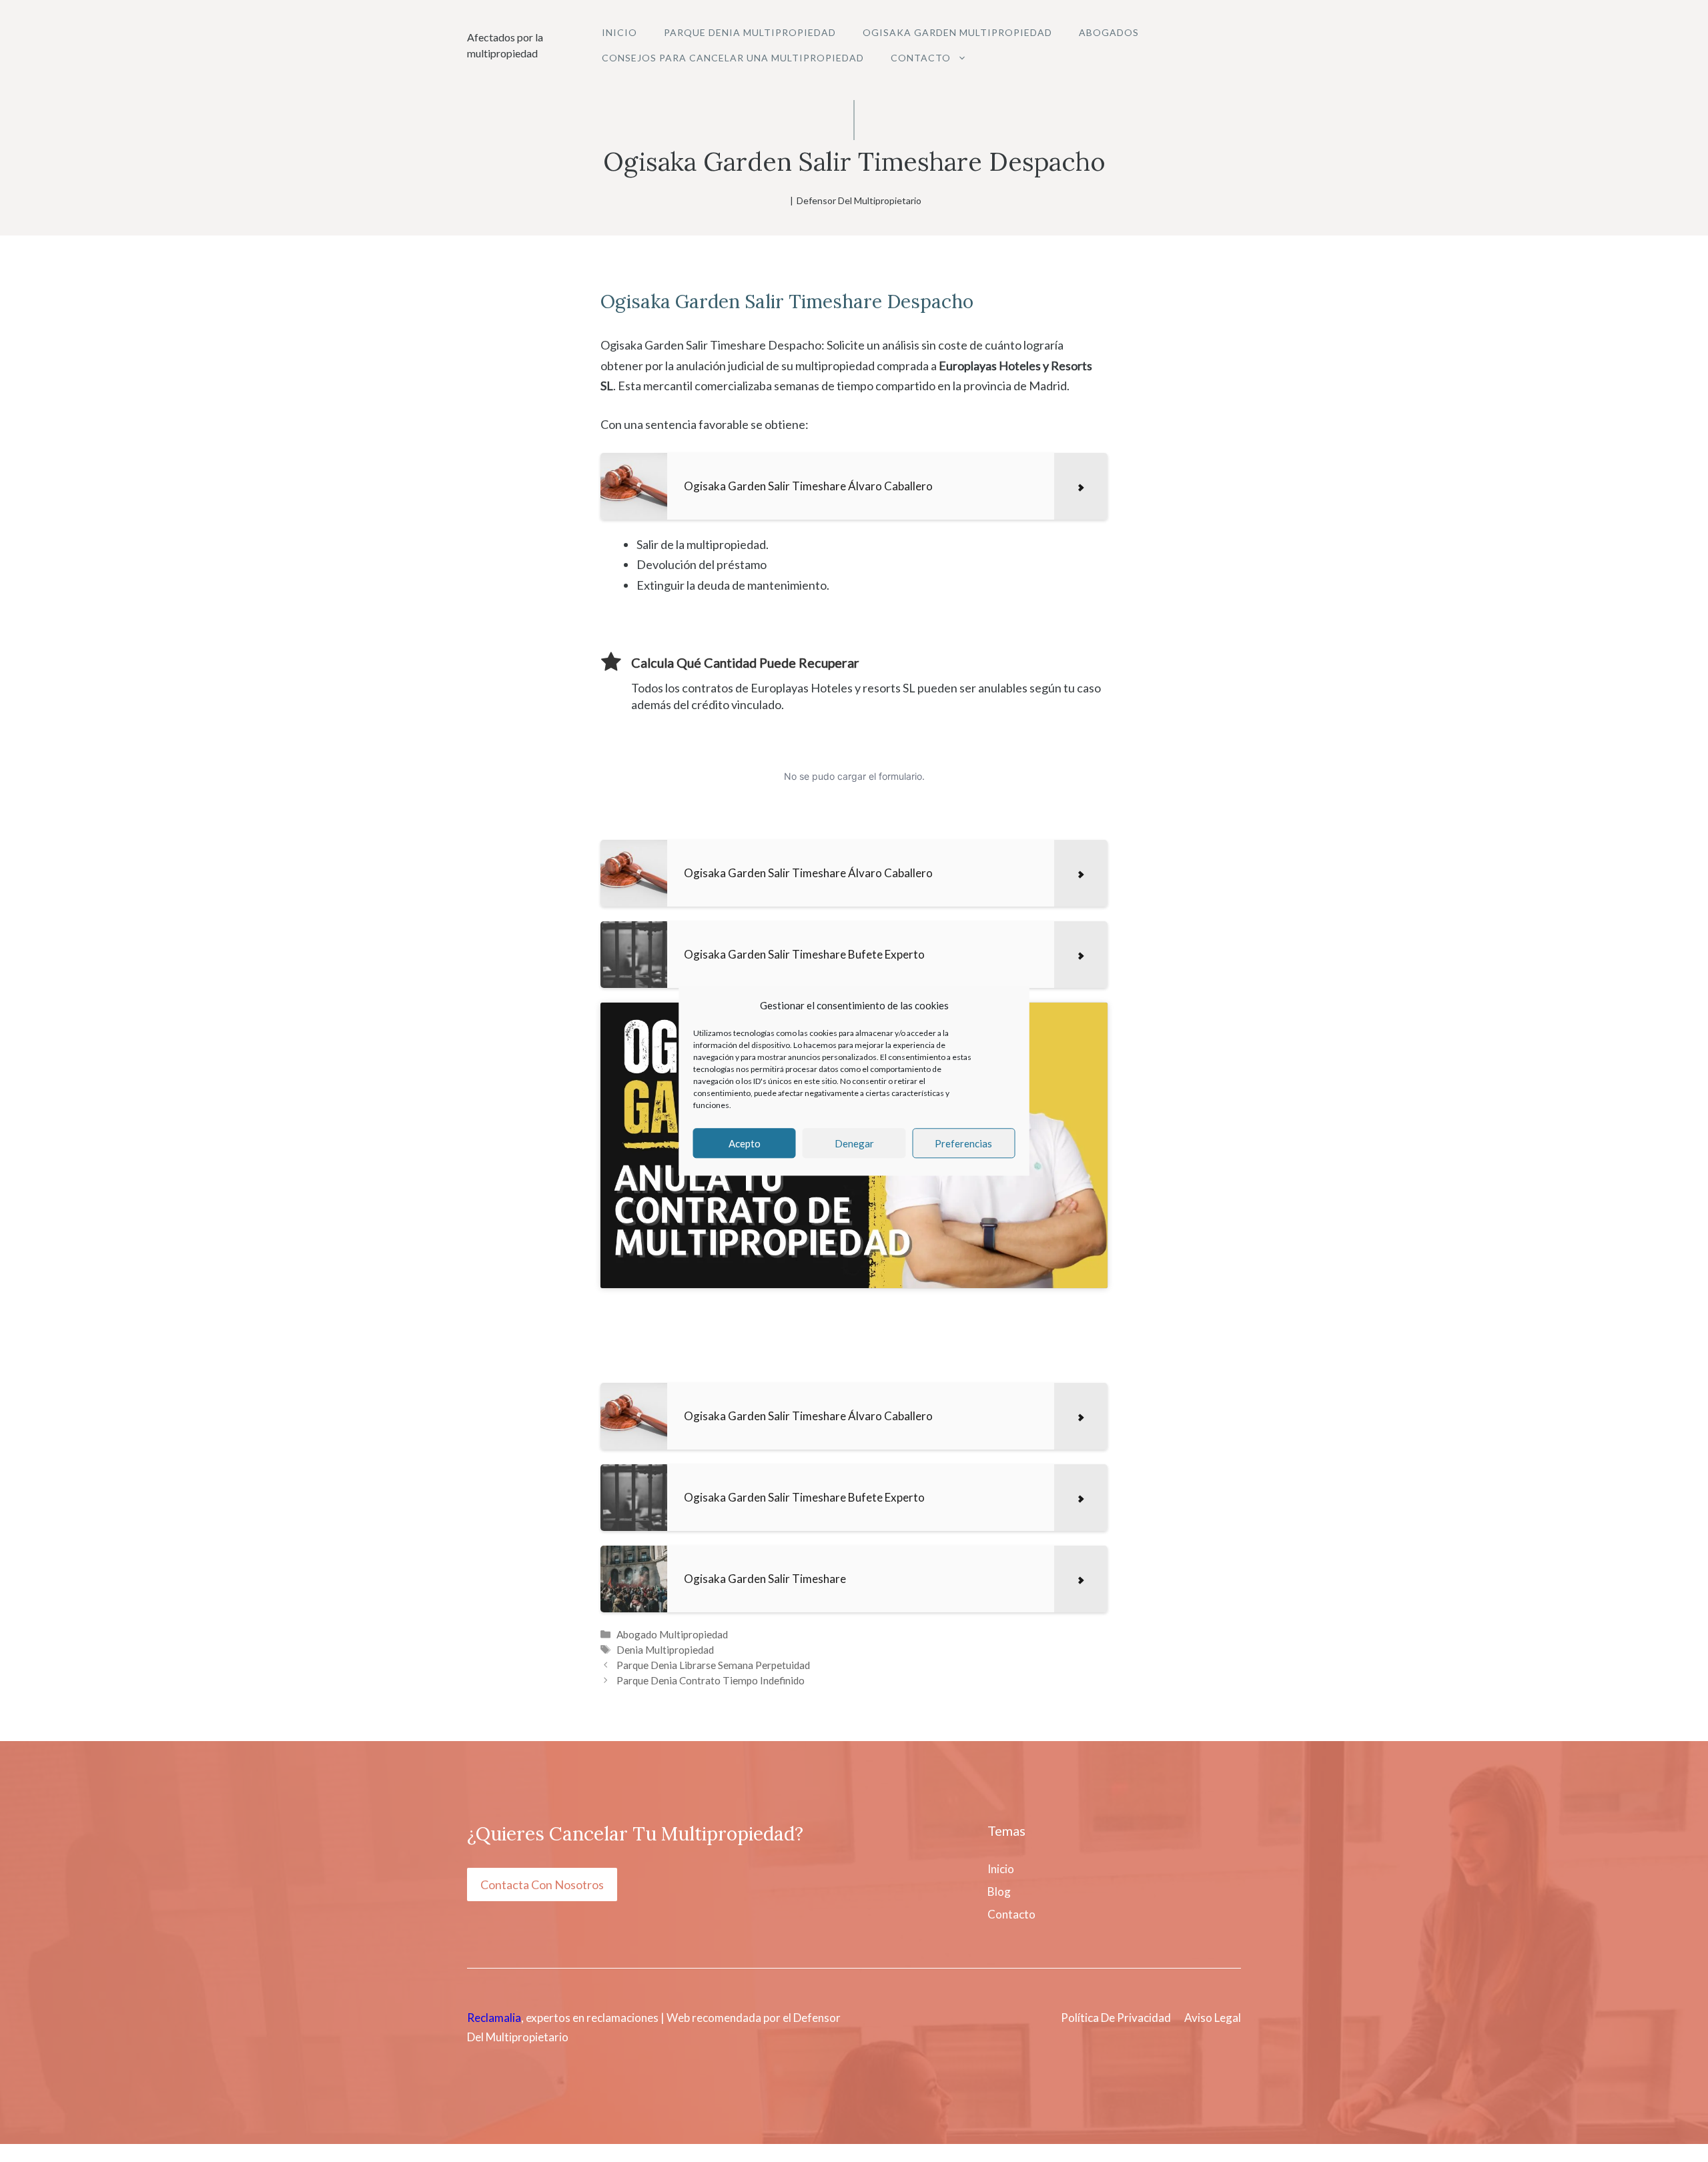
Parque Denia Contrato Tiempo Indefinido (711, 1680)
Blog (999, 1891)
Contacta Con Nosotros (542, 1884)
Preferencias (963, 1143)
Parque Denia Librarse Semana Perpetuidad (713, 1665)
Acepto (745, 1143)
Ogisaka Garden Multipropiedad (957, 32)
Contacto (921, 58)
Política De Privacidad (1116, 2018)
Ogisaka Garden (670, 302)
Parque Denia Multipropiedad (750, 32)
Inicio (619, 32)
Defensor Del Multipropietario (859, 200)
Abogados (1109, 32)
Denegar (854, 1143)
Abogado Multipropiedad (672, 1634)
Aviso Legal (1213, 2018)
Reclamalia (494, 2018)
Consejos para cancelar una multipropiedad (733, 58)
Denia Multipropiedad (665, 1650)
